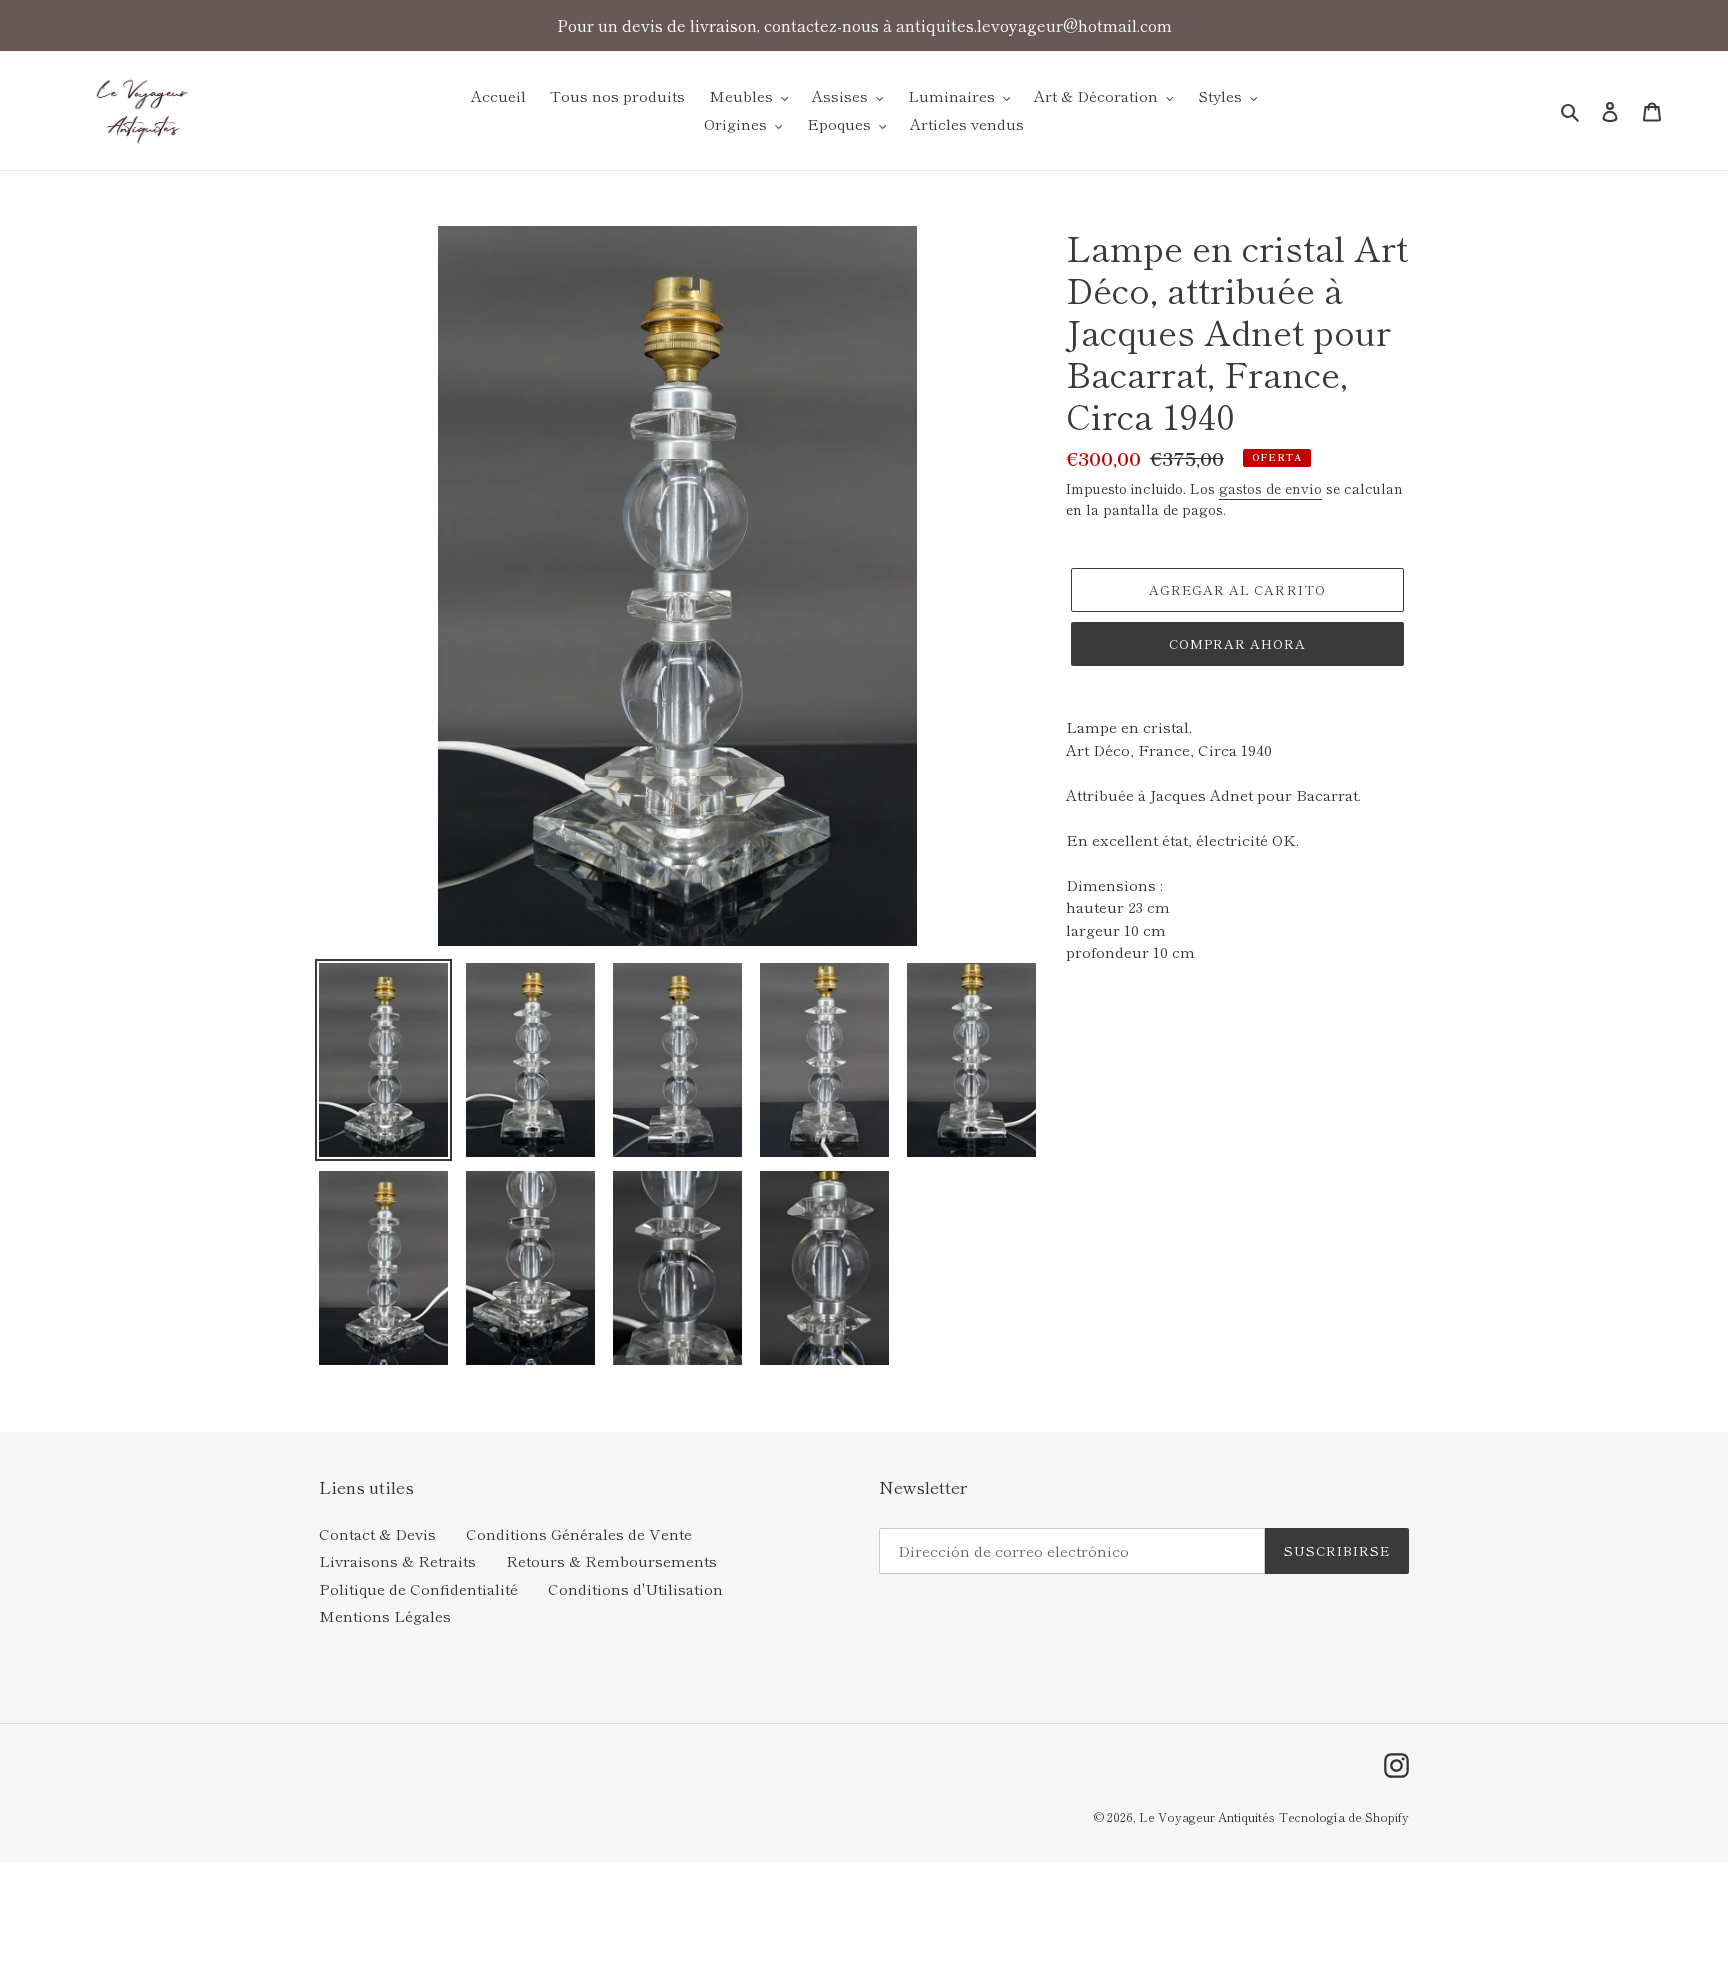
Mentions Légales (385, 1615)
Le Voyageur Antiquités (1207, 1816)
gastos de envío (1270, 488)
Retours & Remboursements (611, 1560)
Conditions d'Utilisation (635, 1588)
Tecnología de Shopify (1344, 1816)
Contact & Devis (377, 1533)
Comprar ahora (1238, 643)
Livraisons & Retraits (397, 1560)
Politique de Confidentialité (418, 1588)
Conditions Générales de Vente (579, 1533)
